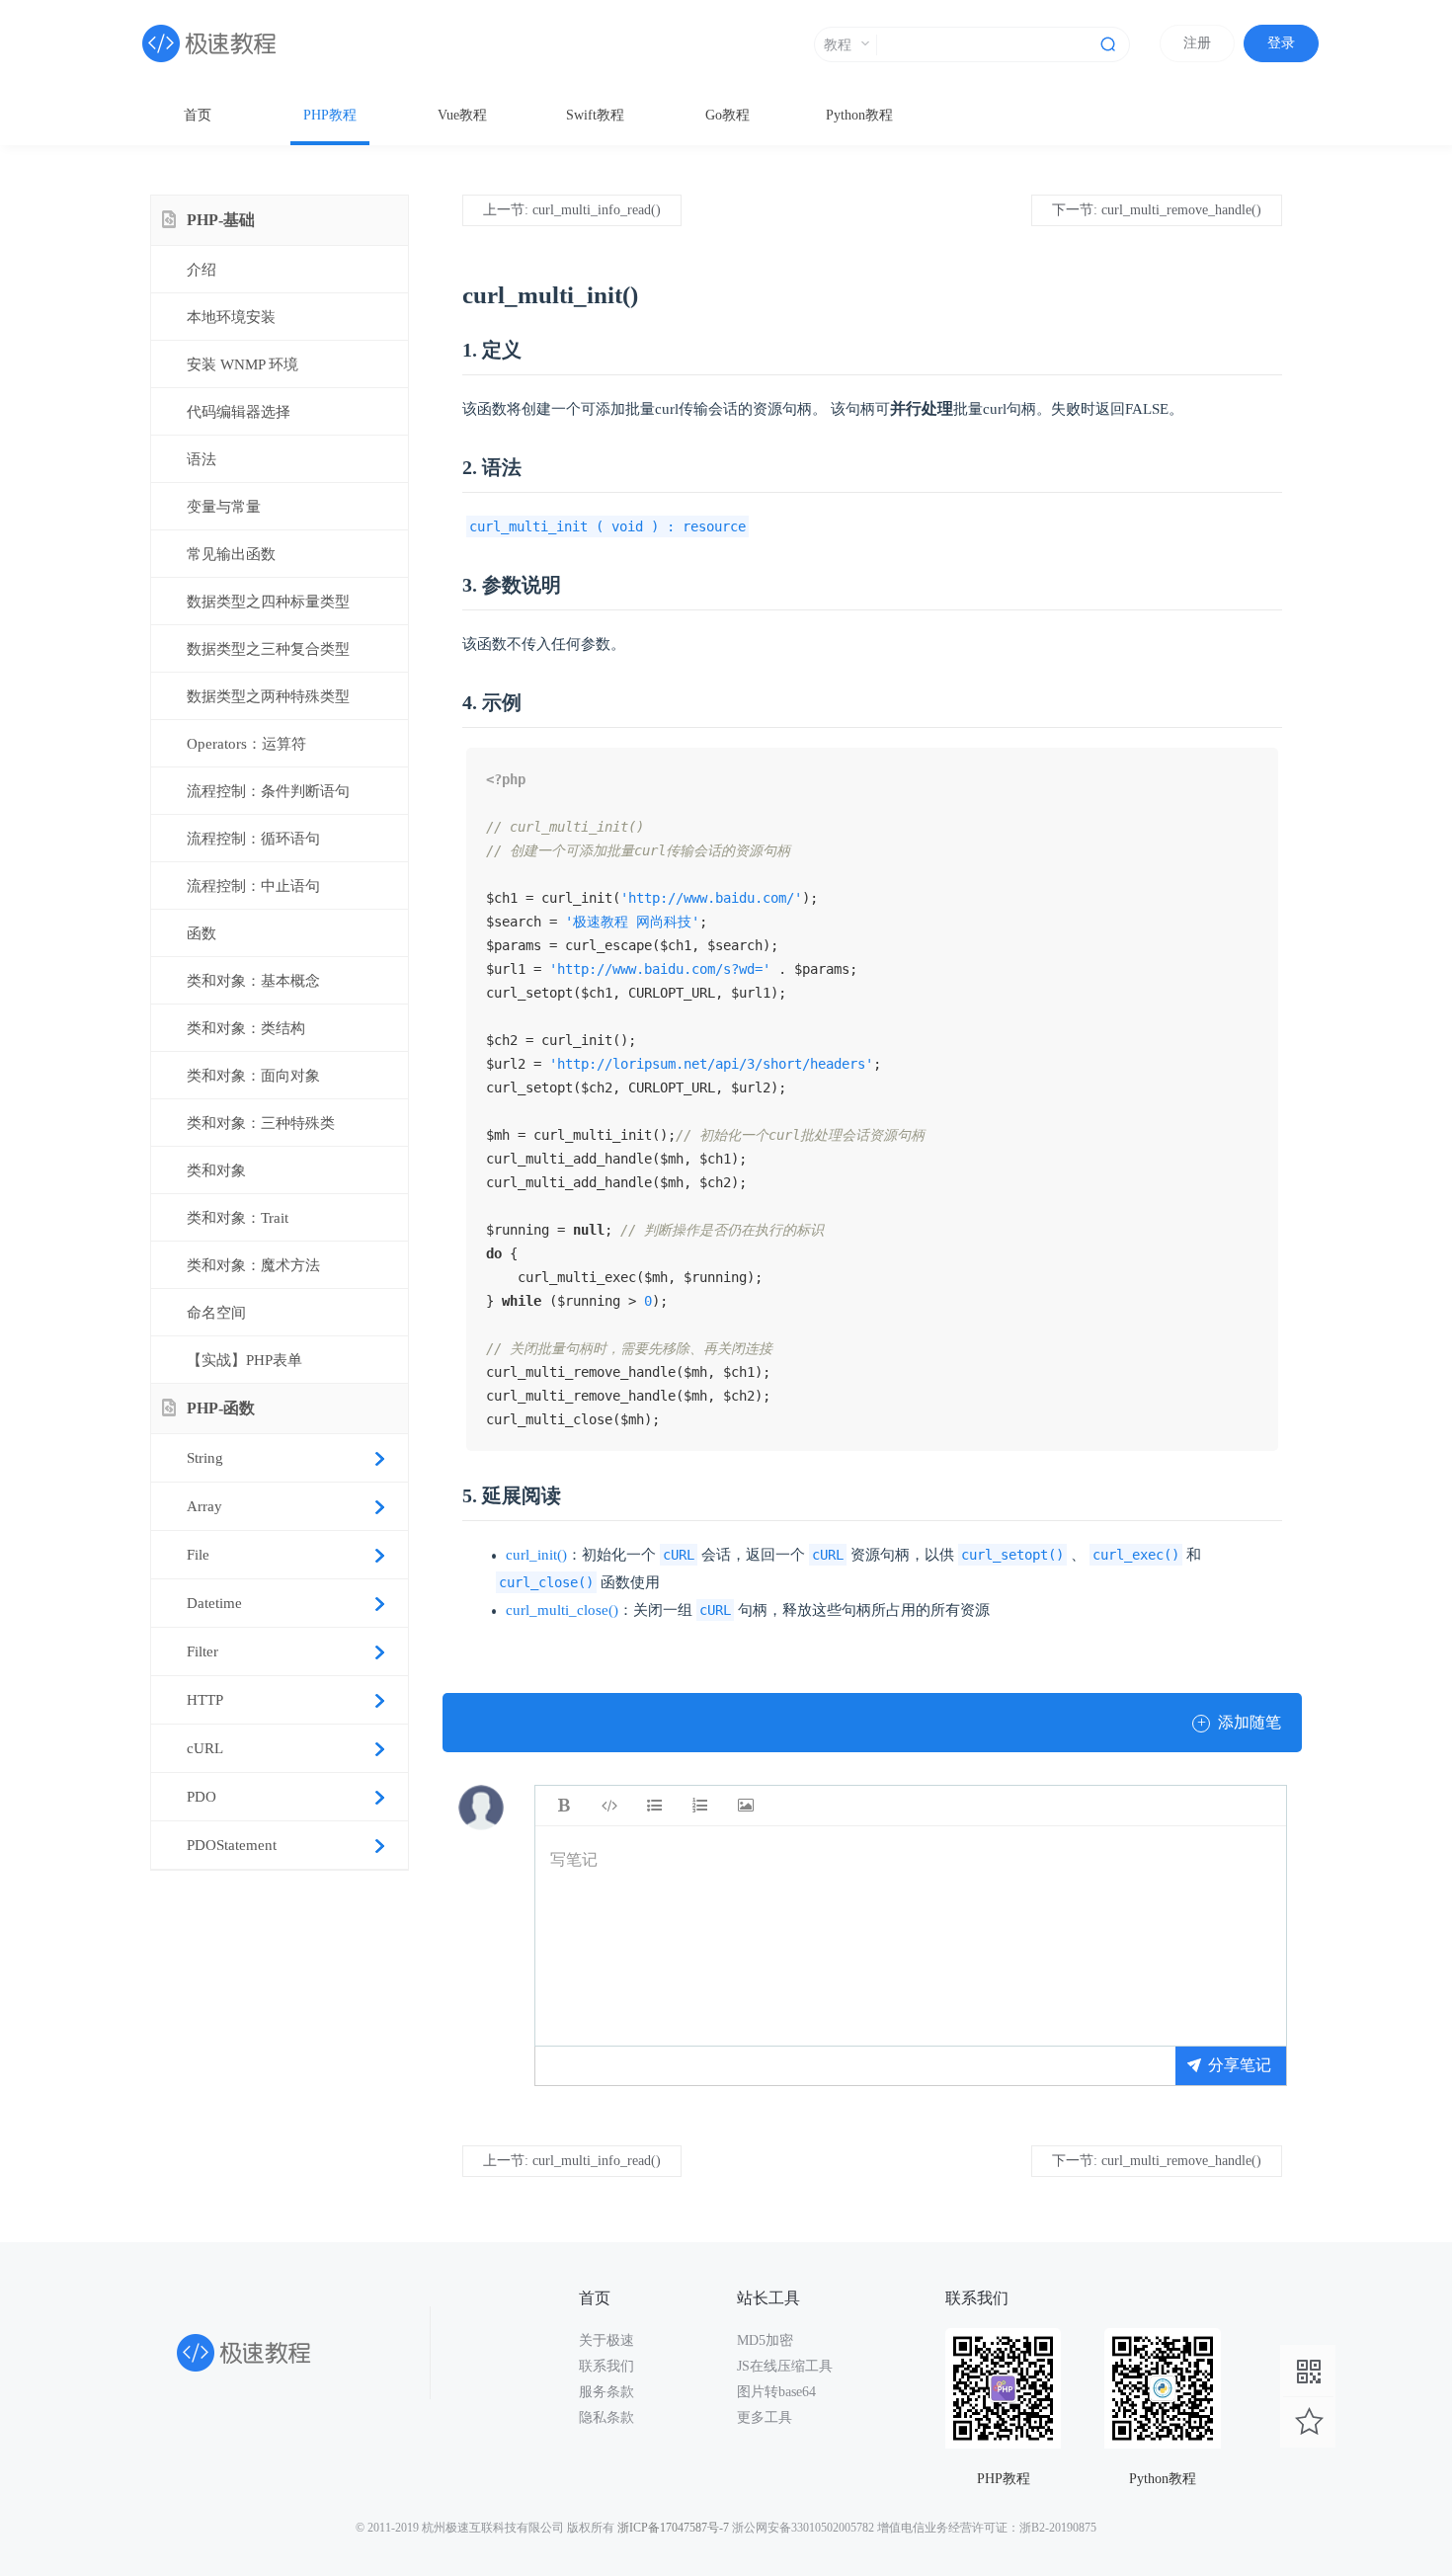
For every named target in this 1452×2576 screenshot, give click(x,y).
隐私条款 (606, 2417)
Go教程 (727, 115)
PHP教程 (330, 115)
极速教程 (237, 43)
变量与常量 (224, 507)
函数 (202, 933)
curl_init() (536, 1555)
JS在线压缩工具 (785, 2366)
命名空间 (216, 1313)
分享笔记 (1240, 2065)
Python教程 (859, 115)
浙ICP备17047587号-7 (673, 2528)
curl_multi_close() (562, 1610)
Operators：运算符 (246, 744)
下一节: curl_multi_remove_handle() (1157, 210)
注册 (1197, 43)
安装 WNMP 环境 (242, 364)
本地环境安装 (231, 317)
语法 (202, 459)
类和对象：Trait (238, 1218)
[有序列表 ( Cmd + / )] (700, 1806)
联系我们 (606, 2366)
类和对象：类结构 (246, 1028)
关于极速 (606, 2340)
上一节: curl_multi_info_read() (572, 210)
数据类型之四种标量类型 (268, 602)
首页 (198, 115)
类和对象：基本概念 (253, 981)
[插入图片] (746, 1806)
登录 (1281, 43)
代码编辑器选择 (239, 412)
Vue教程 (462, 115)
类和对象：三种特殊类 (261, 1123)
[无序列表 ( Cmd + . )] (655, 1806)
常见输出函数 (231, 554)
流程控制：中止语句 (253, 886)
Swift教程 (595, 115)
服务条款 (606, 2392)
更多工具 (765, 2417)
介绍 (202, 270)
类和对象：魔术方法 (253, 1265)
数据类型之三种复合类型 (268, 649)
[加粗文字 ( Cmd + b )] (564, 1806)
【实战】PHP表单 (244, 1360)
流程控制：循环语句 (253, 839)
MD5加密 (765, 2340)
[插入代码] (609, 1806)
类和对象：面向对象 (253, 1076)
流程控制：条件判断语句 (268, 791)
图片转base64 (776, 2392)
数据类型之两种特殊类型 (268, 696)
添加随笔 (1239, 1722)
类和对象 (216, 1170)
